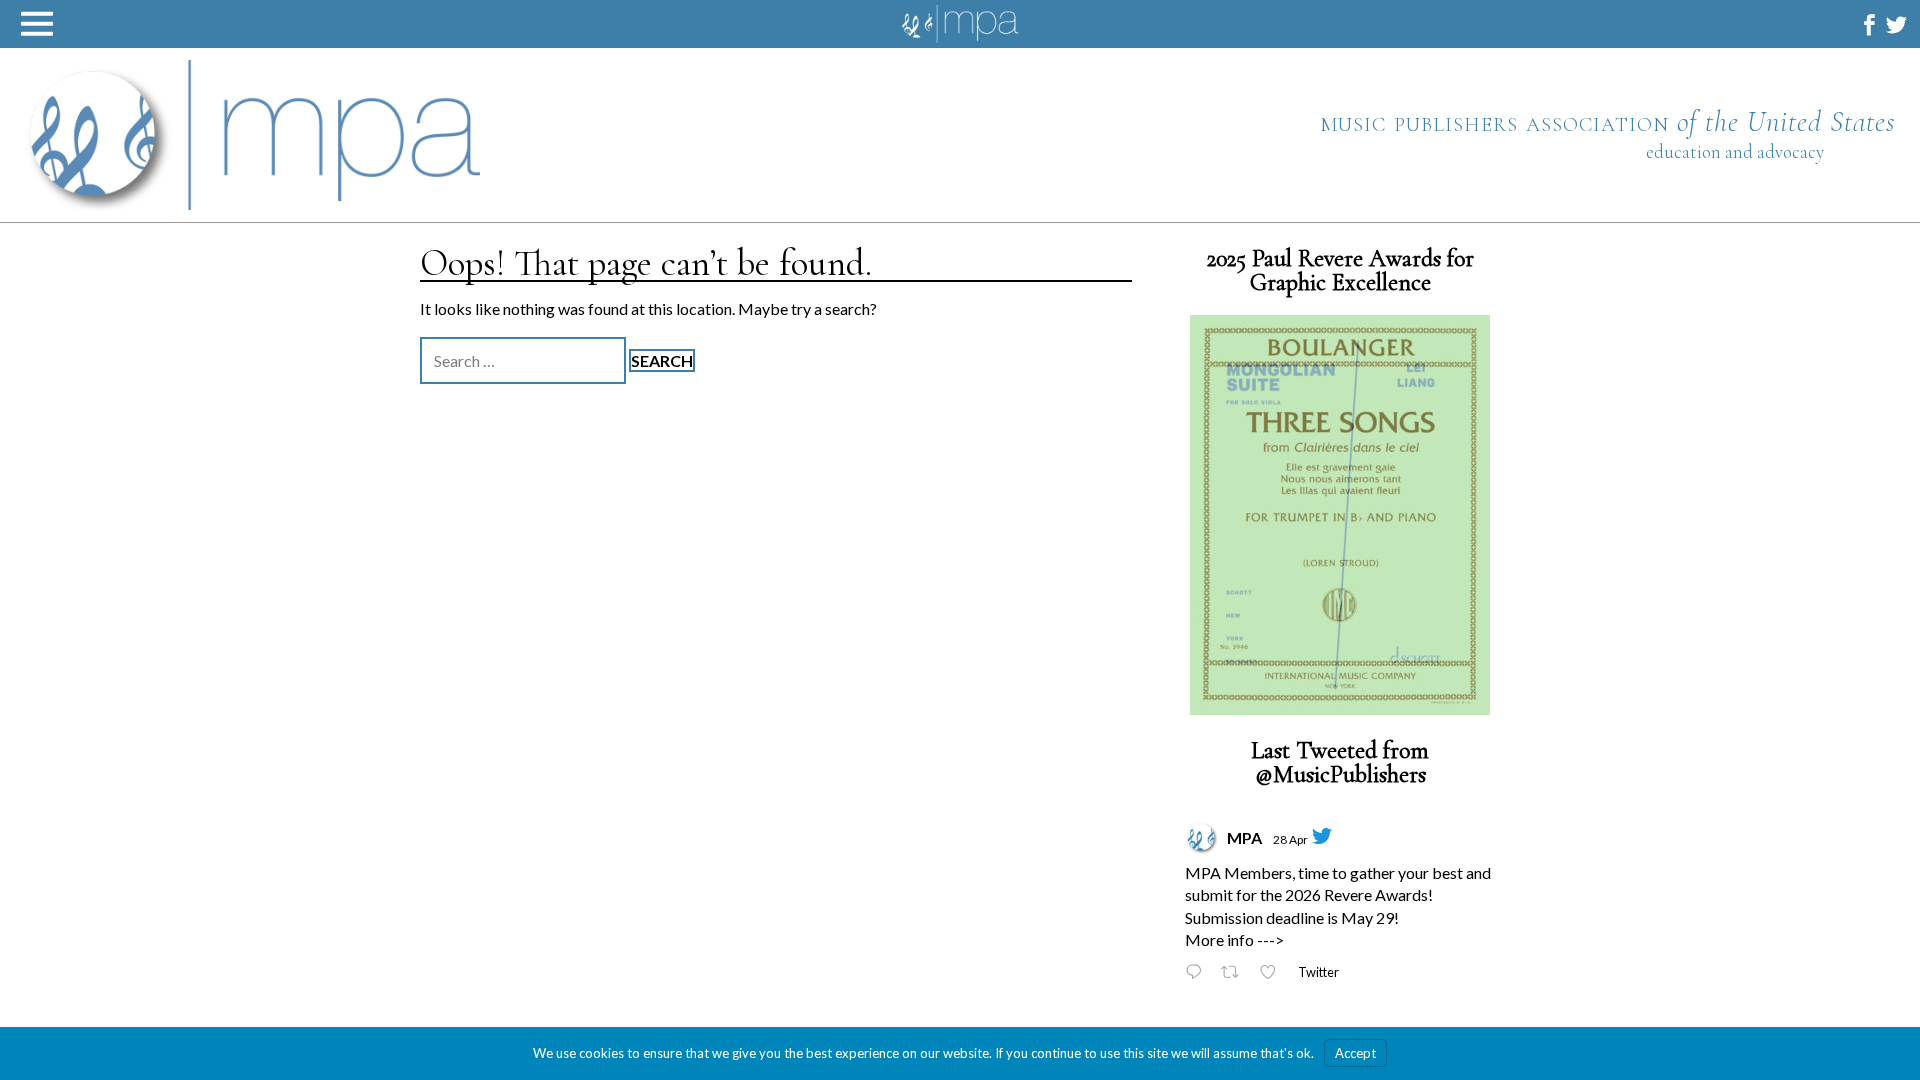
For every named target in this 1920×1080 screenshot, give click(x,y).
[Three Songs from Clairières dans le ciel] (1340, 515)
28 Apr (1290, 839)
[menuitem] (1869, 24)
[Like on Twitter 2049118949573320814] (1273, 973)
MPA (1244, 837)
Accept (1355, 1053)
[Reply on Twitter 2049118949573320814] (1198, 973)
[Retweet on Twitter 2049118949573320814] (1235, 973)
